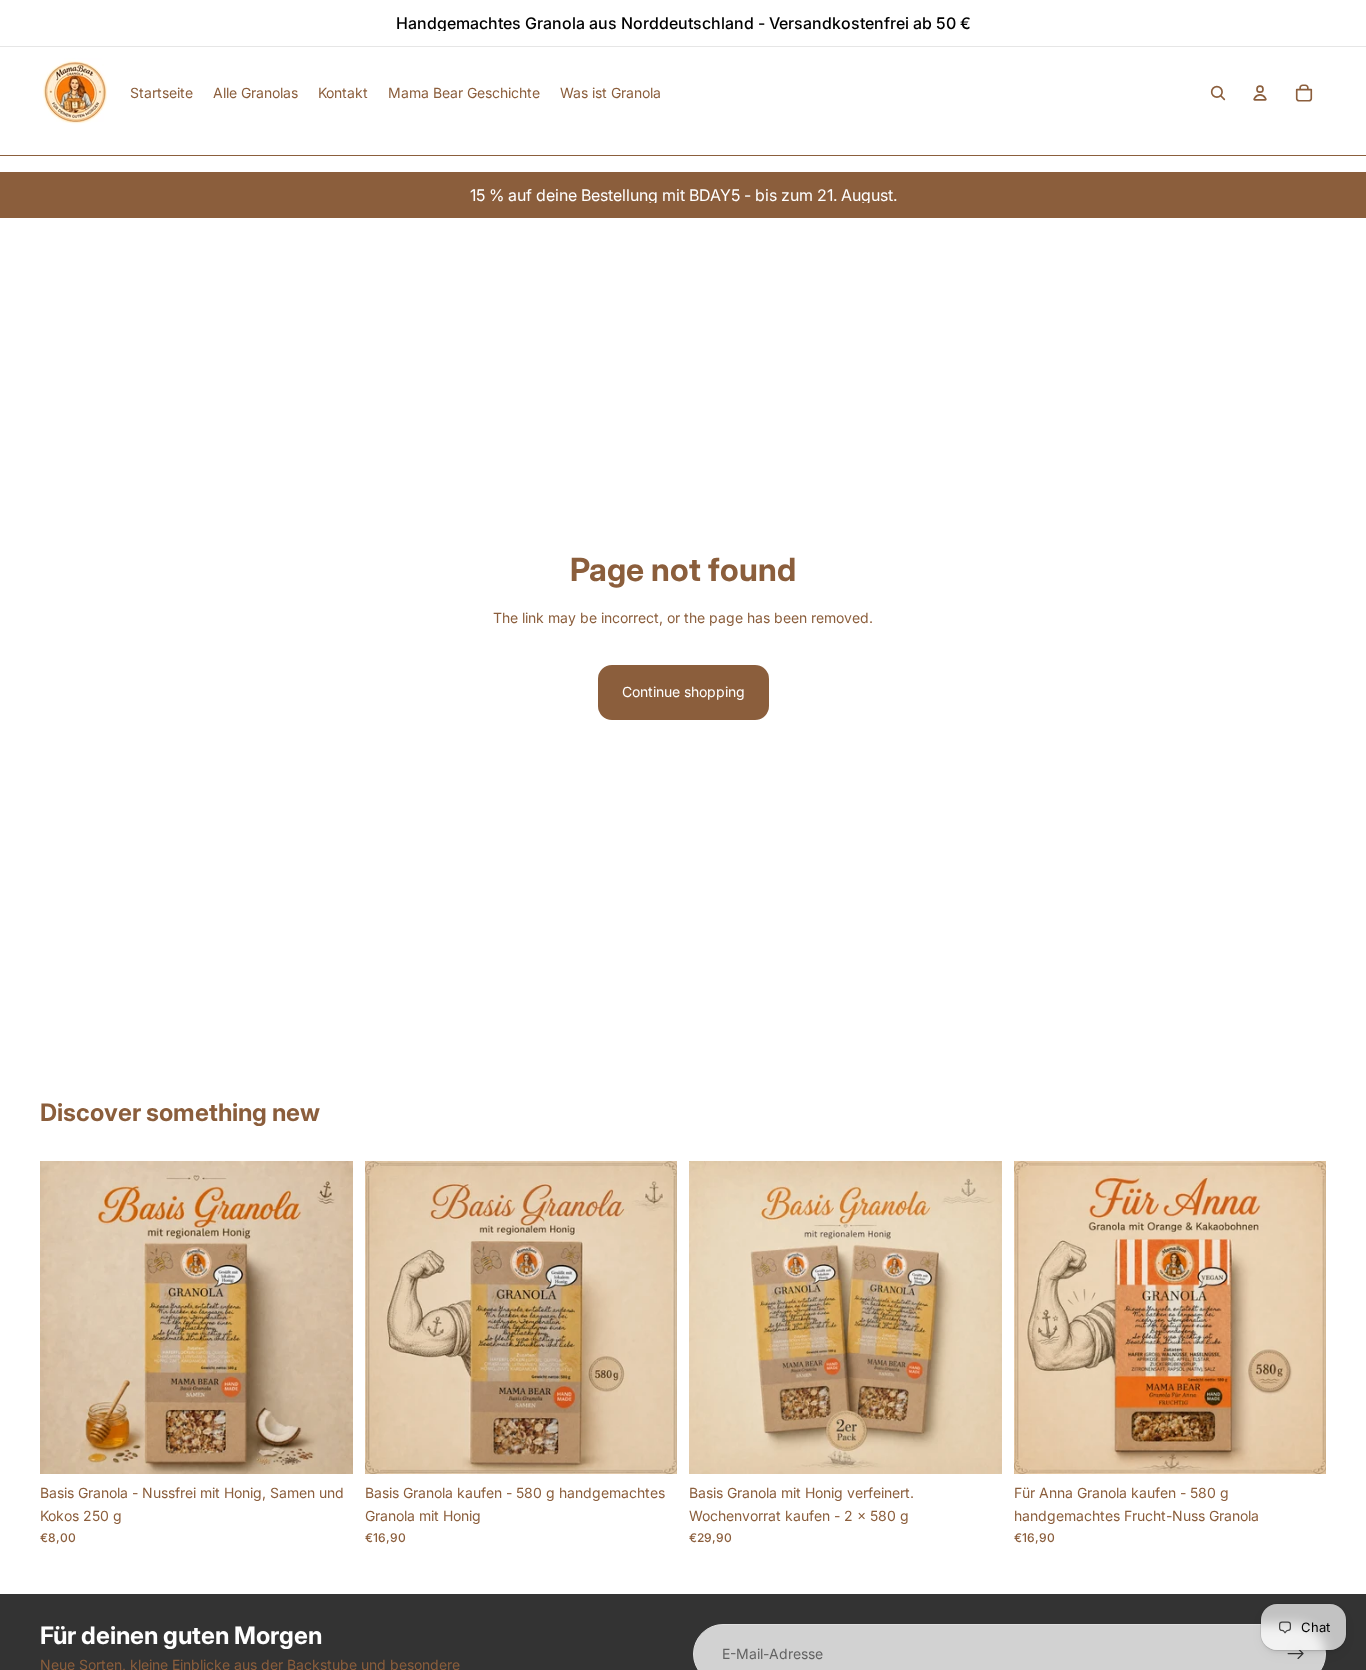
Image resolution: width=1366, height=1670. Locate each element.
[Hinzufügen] (322, 1444)
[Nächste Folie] (323, 1318)
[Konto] (1260, 93)
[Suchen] (1218, 93)
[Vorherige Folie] (70, 1318)
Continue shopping (683, 691)
